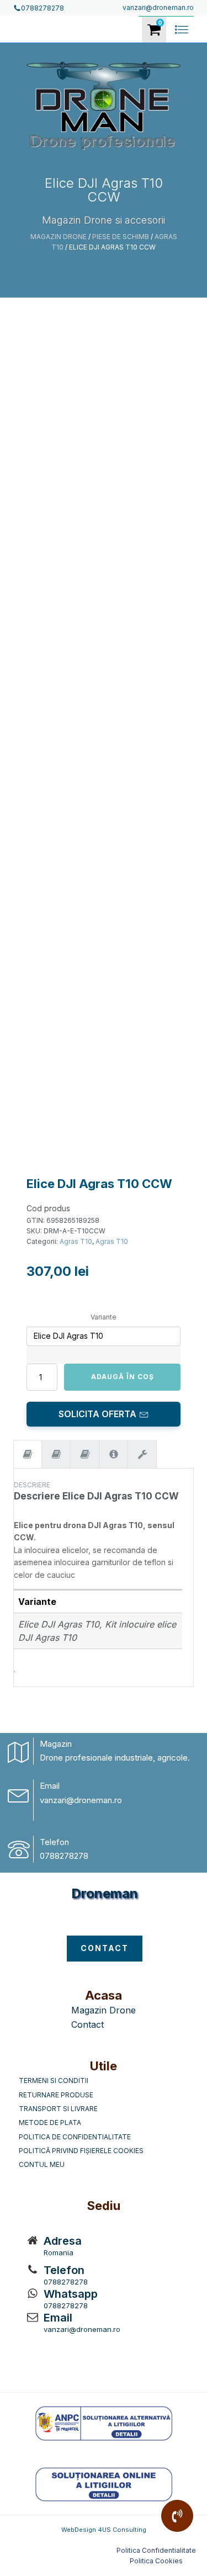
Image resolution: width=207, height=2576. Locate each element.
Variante (104, 1317)
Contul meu (42, 2164)
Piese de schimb (121, 237)
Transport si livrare (58, 2109)
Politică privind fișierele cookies (81, 2151)
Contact (87, 2024)
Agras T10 (76, 1241)
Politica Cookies (156, 2561)
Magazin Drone (59, 237)
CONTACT (105, 1948)
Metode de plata (50, 2122)
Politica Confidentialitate (156, 2550)
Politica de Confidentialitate (75, 2137)
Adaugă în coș (123, 1377)
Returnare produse (56, 2095)
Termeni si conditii (54, 2081)
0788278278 (64, 1856)
